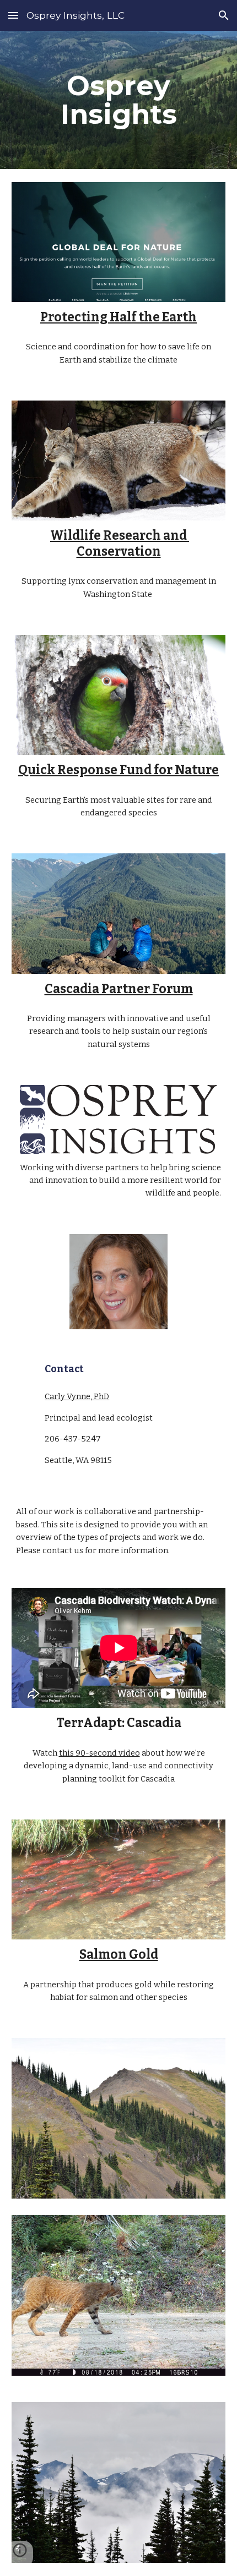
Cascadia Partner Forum (119, 989)
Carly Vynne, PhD (77, 1396)
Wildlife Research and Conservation (120, 543)
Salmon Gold (119, 1955)
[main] (119, 100)
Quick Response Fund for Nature (118, 770)
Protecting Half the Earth (118, 317)
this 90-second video (99, 1753)
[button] (13, 15)
